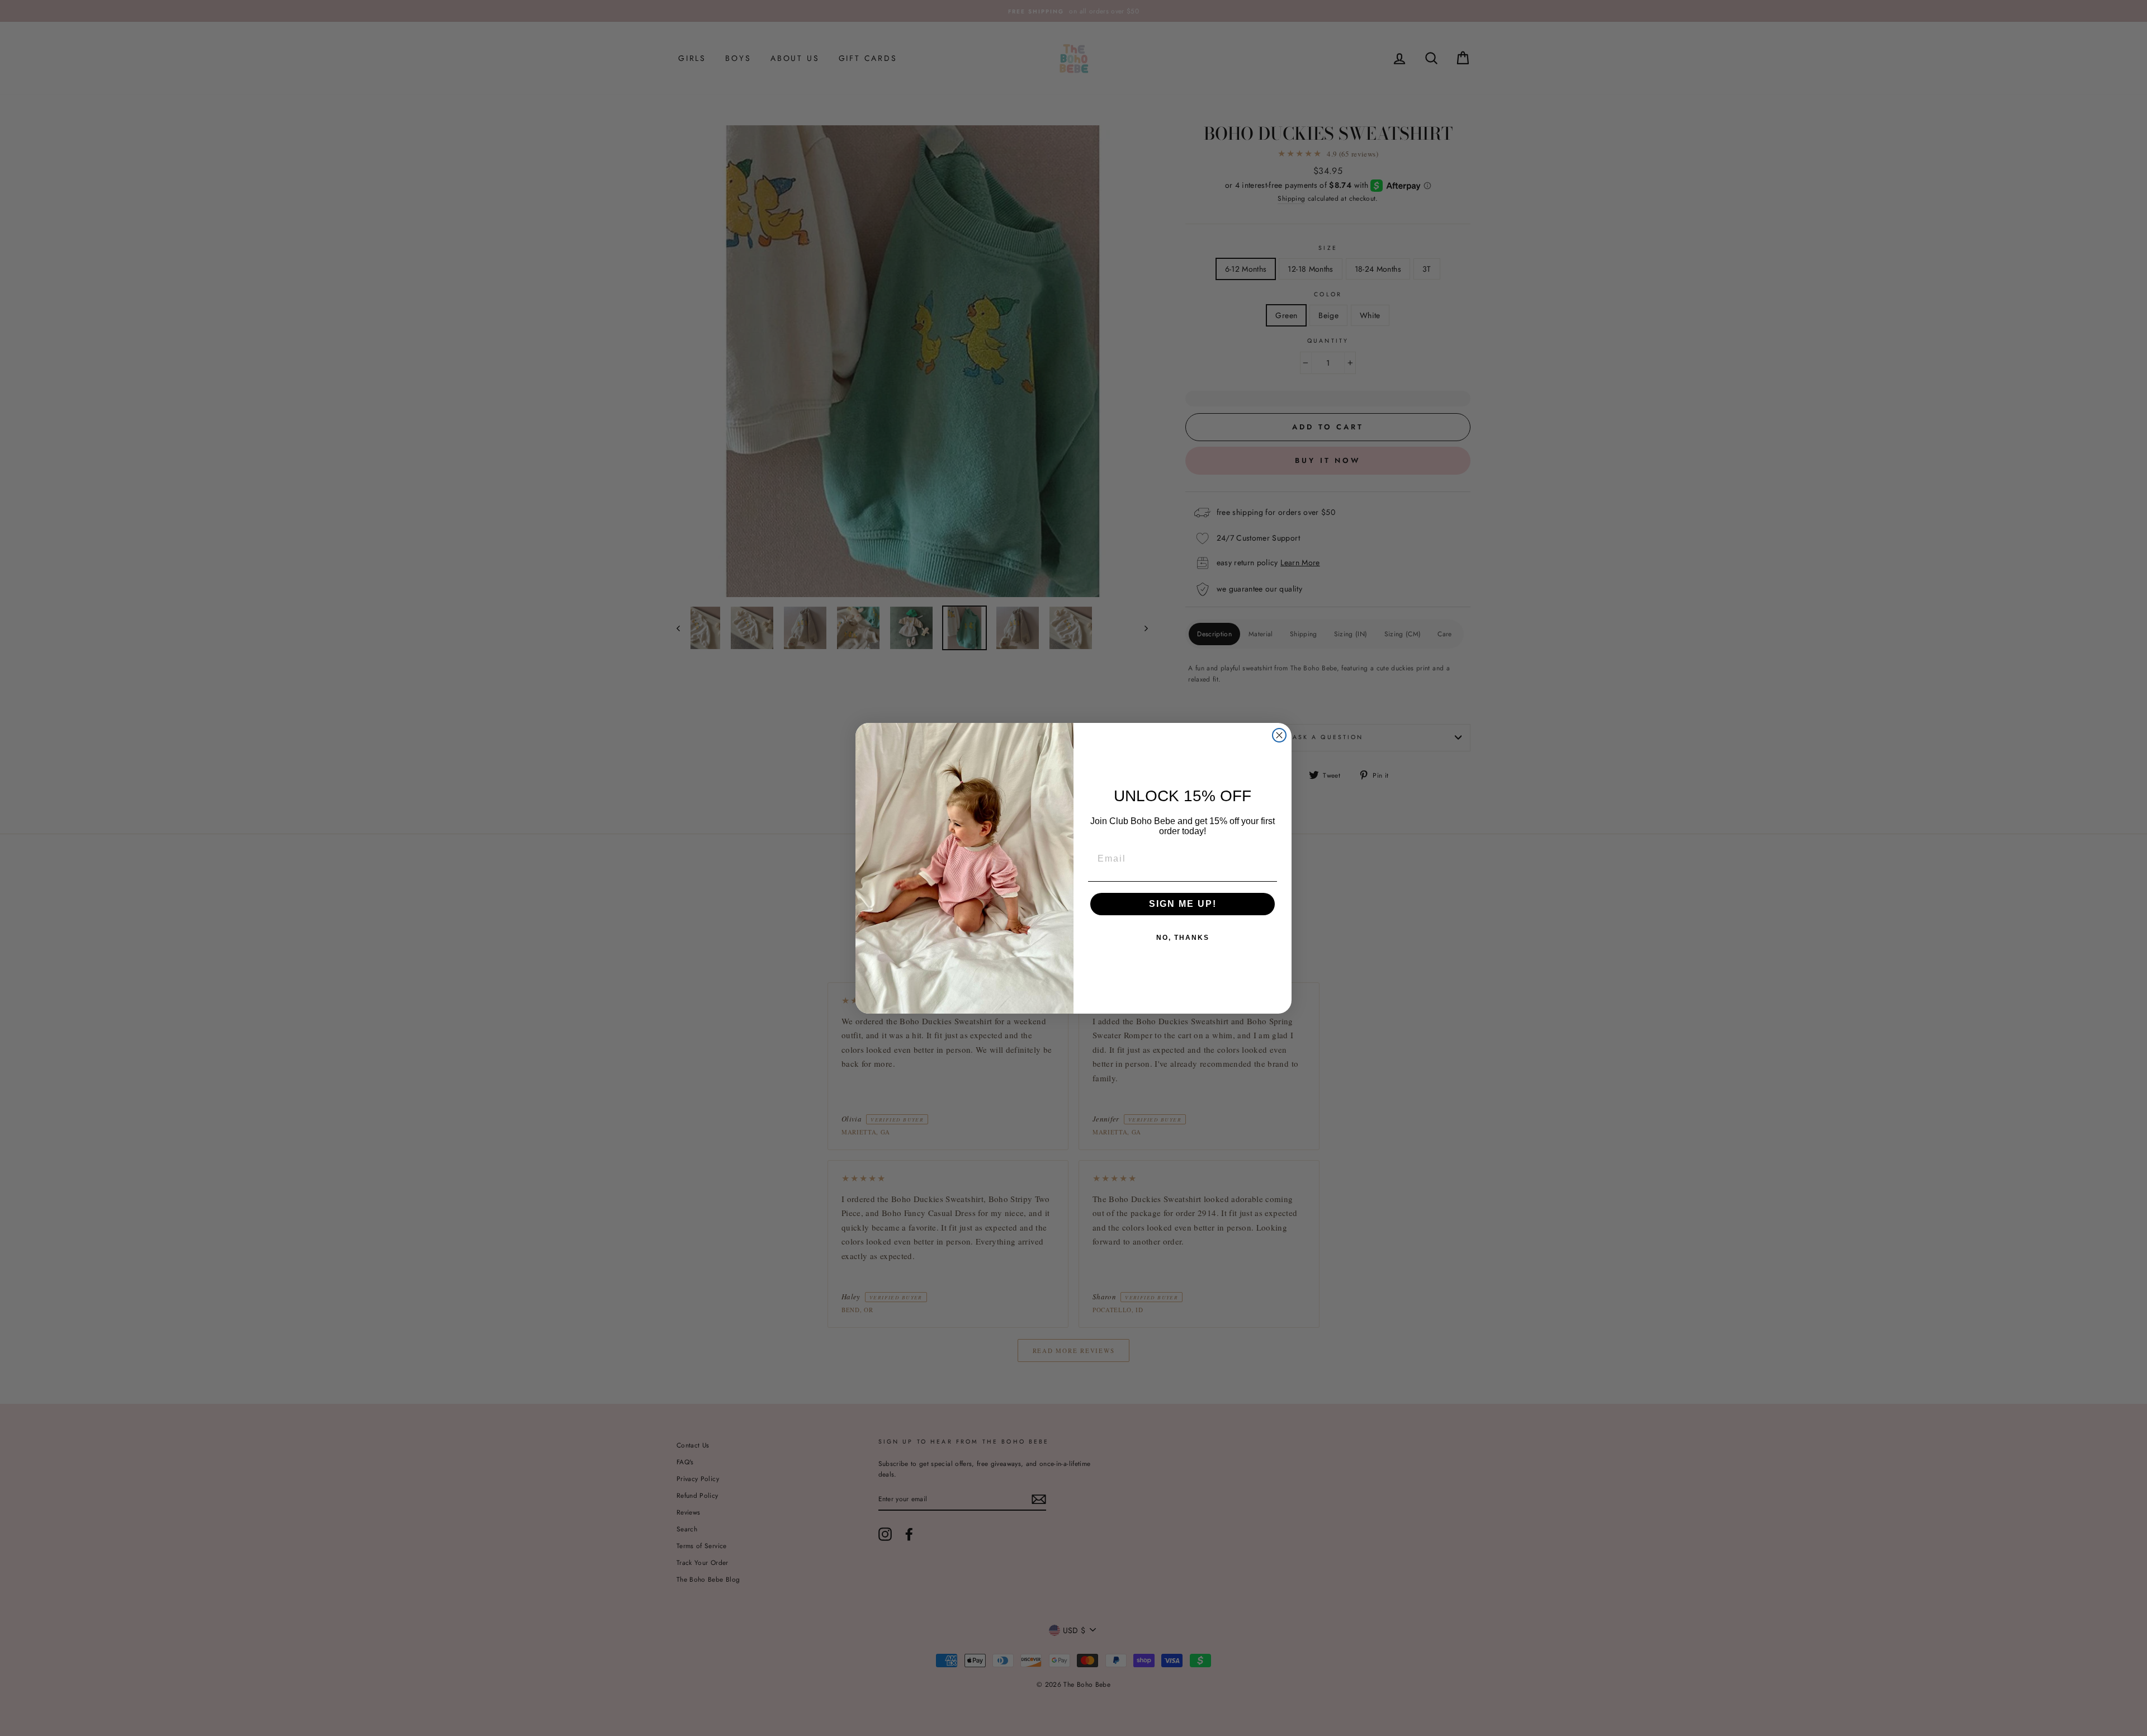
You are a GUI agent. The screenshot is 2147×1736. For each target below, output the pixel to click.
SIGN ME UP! (1183, 904)
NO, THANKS (1183, 938)
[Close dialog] (1279, 735)
